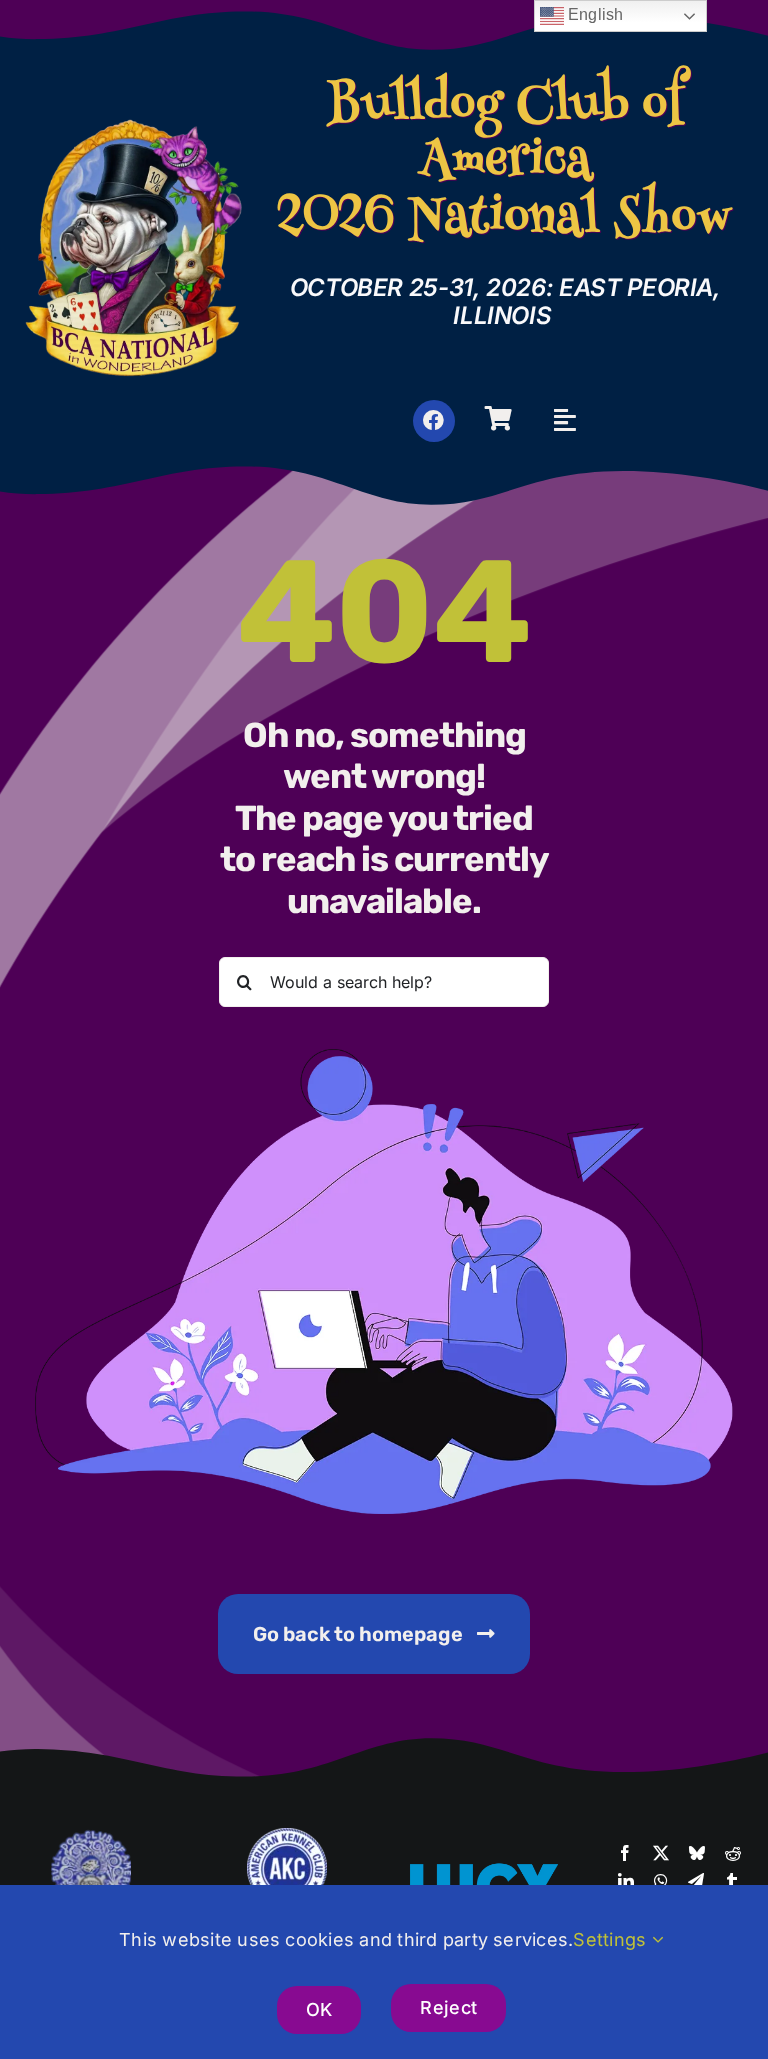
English (594, 14)
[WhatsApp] (661, 1882)
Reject (448, 2007)
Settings (612, 1939)
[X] (661, 1854)
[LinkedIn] (626, 1882)
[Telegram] (696, 1882)
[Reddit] (733, 1854)
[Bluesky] (697, 1854)
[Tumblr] (732, 1882)
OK (319, 2009)
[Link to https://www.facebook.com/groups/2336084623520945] (434, 421)
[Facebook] (625, 1854)
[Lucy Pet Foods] (483, 1866)
